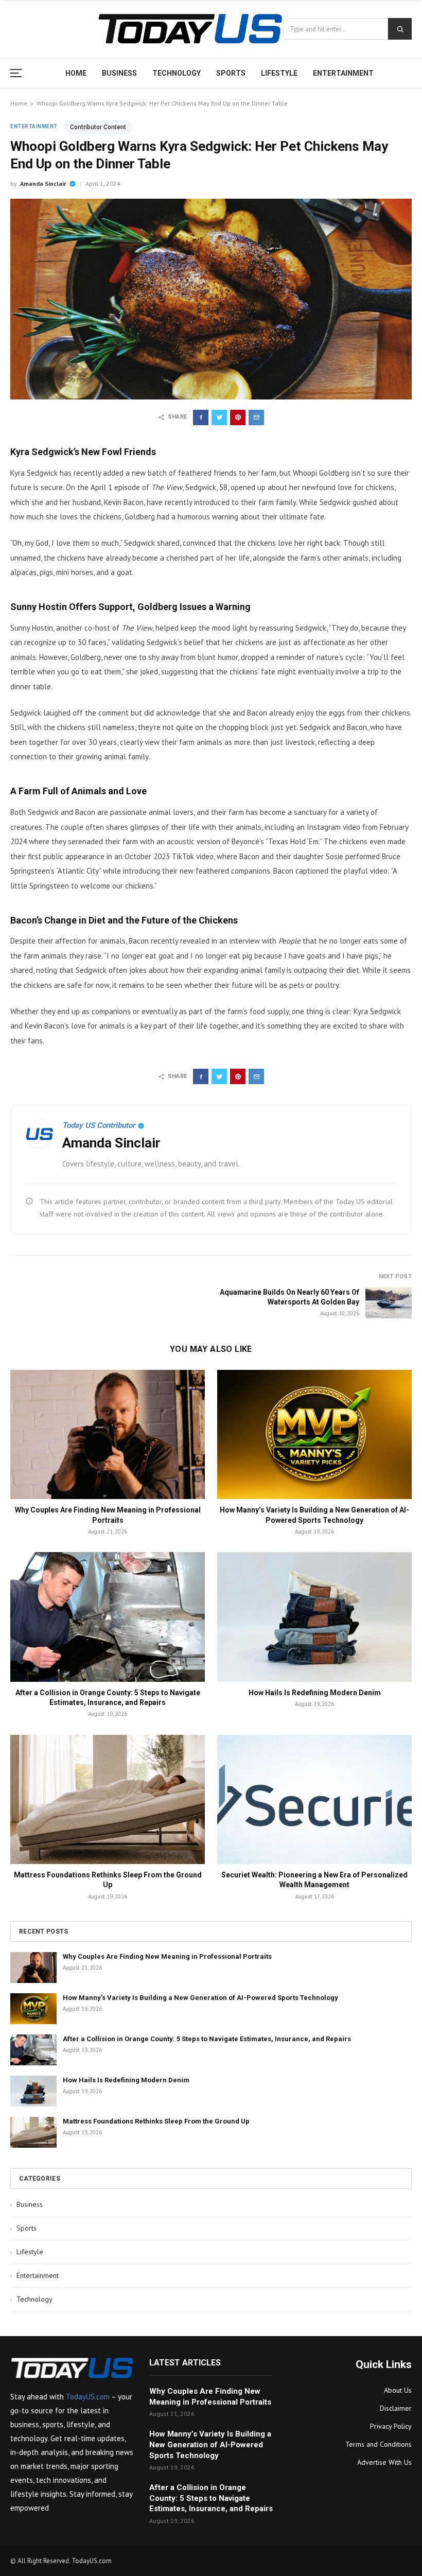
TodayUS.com (88, 2397)
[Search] (400, 29)
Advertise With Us (384, 2462)
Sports (231, 73)
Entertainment (343, 73)
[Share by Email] (256, 417)
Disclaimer (396, 2408)
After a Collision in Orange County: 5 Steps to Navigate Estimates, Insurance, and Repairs (207, 2039)
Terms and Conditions (379, 2444)
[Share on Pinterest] (238, 417)
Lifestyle (279, 73)
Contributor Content (98, 127)
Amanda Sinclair (43, 184)
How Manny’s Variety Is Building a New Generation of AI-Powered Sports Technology (200, 1998)
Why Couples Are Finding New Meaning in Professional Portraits (167, 1956)
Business (119, 73)
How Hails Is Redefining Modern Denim (315, 1693)
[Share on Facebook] (201, 417)
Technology (177, 73)
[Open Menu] (19, 73)
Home (76, 73)
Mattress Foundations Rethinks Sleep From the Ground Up (156, 2121)
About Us (398, 2390)
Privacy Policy (391, 2426)
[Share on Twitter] (219, 417)
